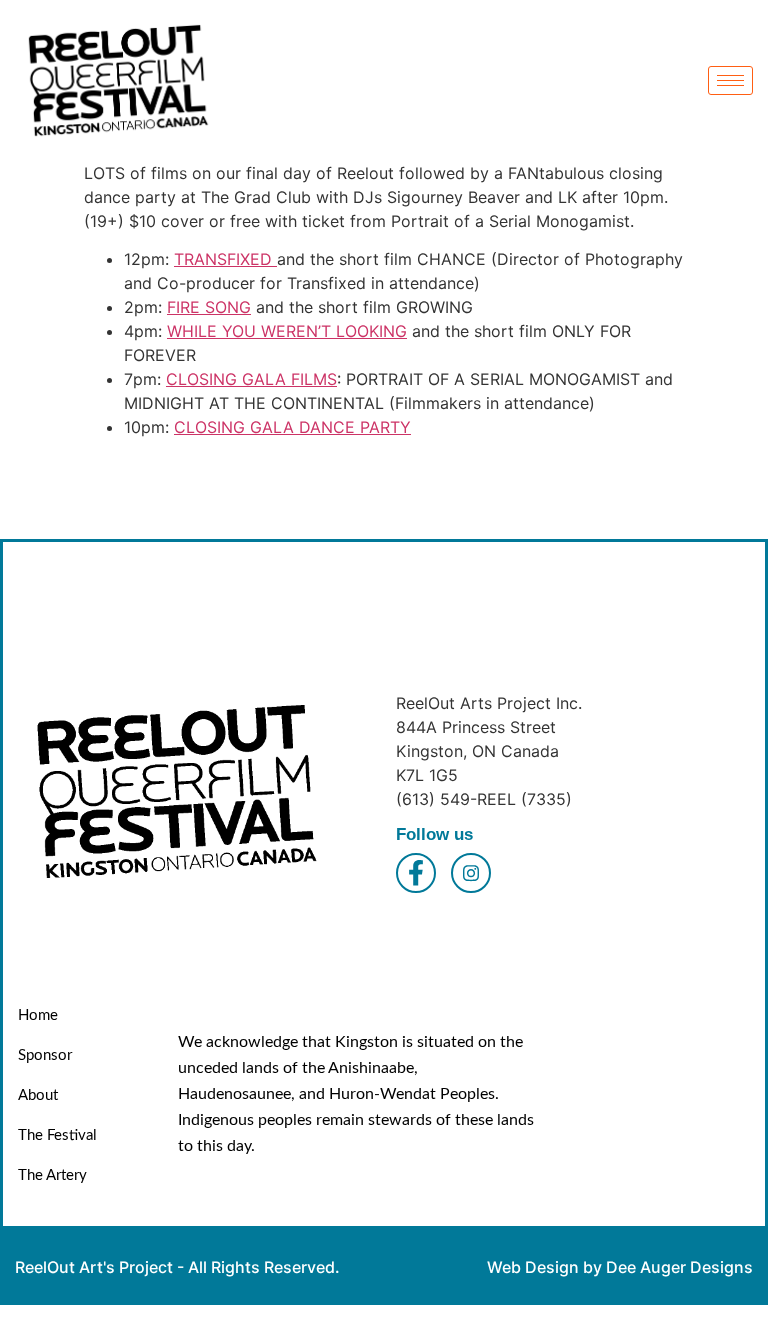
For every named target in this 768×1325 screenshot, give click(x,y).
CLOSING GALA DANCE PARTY (292, 427)
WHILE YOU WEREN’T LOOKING (287, 331)
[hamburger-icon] (730, 80)
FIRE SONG (209, 307)
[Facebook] (416, 873)
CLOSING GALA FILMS (251, 379)
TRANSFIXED (225, 259)
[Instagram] (471, 873)
